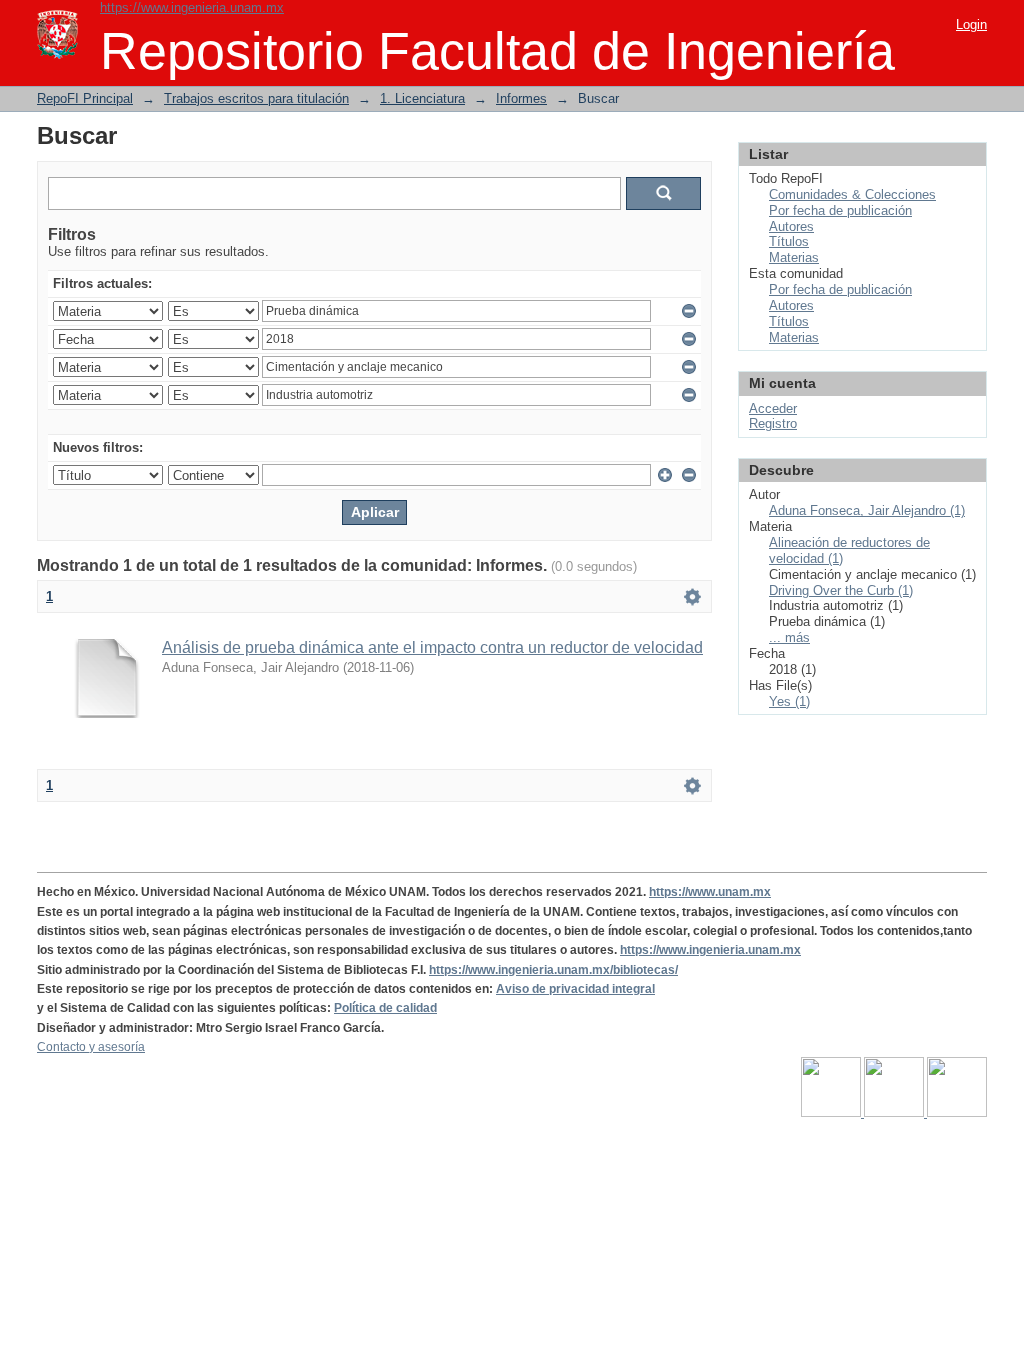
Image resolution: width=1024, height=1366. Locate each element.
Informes (521, 98)
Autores (791, 226)
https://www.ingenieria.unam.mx (192, 7)
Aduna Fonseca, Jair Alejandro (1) (867, 510)
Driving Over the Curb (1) (841, 590)
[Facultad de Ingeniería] (895, 1113)
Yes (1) (789, 701)
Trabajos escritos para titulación (256, 98)
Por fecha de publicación (840, 210)
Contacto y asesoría (91, 1047)
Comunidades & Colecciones (852, 194)
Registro (773, 423)
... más (789, 637)
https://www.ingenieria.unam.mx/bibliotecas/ (553, 970)
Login (971, 24)
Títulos (789, 241)
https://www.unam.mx (710, 892)
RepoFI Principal (85, 98)
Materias (794, 257)
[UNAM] (832, 1113)
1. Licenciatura (422, 98)
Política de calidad (385, 1008)
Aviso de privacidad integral (575, 989)
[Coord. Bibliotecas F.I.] (957, 1113)
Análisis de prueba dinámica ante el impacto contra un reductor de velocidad (432, 647)
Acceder (773, 408)
